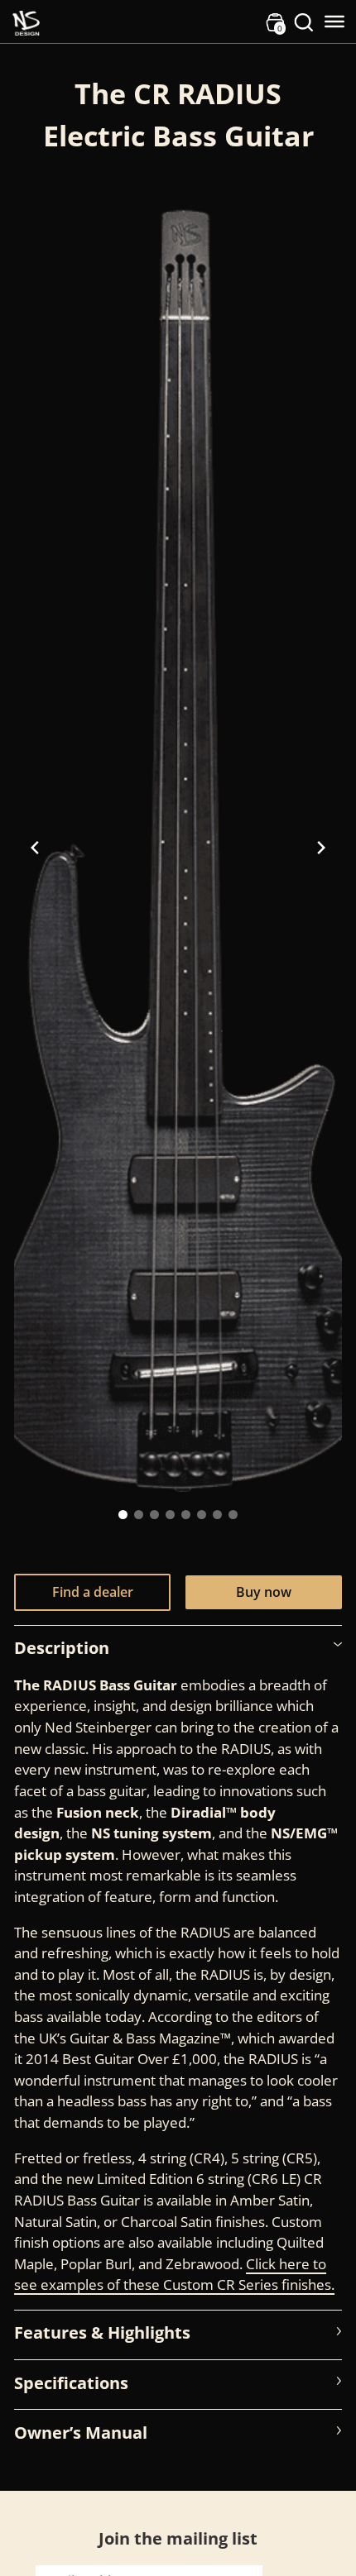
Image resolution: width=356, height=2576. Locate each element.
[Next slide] (321, 848)
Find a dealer (93, 1592)
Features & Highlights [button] (102, 2332)
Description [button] (62, 1647)
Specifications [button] (71, 2382)
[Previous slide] (35, 848)
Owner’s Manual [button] (81, 2432)
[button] (123, 1515)
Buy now (264, 1592)
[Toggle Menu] (334, 22)
